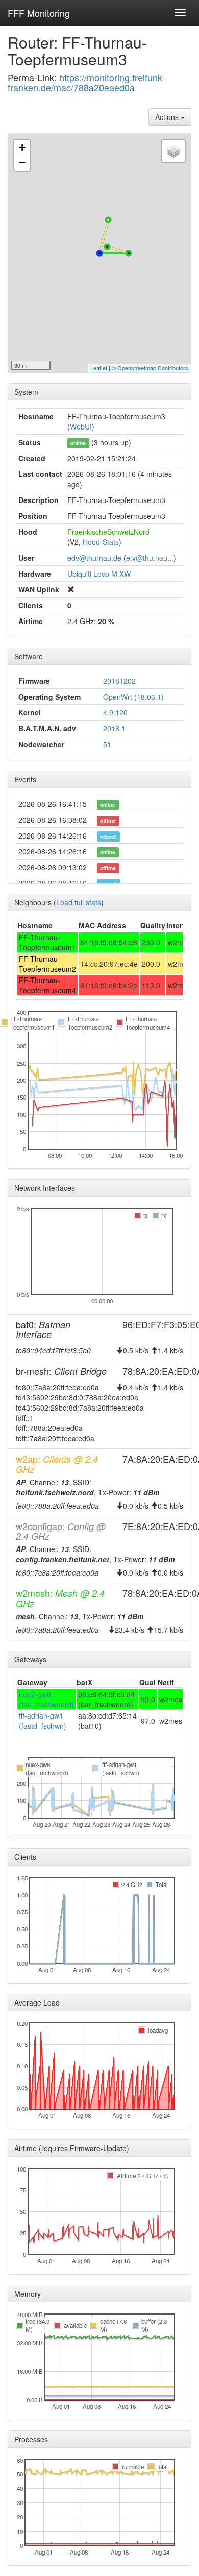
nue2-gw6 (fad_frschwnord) (46, 1699)
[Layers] (173, 151)
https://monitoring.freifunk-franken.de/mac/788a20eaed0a (86, 82)
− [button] (22, 163)
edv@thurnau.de (94, 558)
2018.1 (114, 728)
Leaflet (99, 368)
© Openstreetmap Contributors (150, 368)
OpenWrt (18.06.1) (133, 697)
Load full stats (79, 902)
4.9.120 (115, 712)
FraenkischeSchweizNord (108, 532)
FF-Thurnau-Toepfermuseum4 (47, 985)
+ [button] (22, 147)
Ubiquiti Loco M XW (99, 574)
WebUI (81, 426)
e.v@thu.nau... (150, 558)
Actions (168, 117)
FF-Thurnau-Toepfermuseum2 (47, 964)
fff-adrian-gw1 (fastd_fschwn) (43, 1721)
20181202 (119, 681)
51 (107, 744)
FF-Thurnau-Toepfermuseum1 (47, 942)
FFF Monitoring (39, 13)
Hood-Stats (101, 542)
